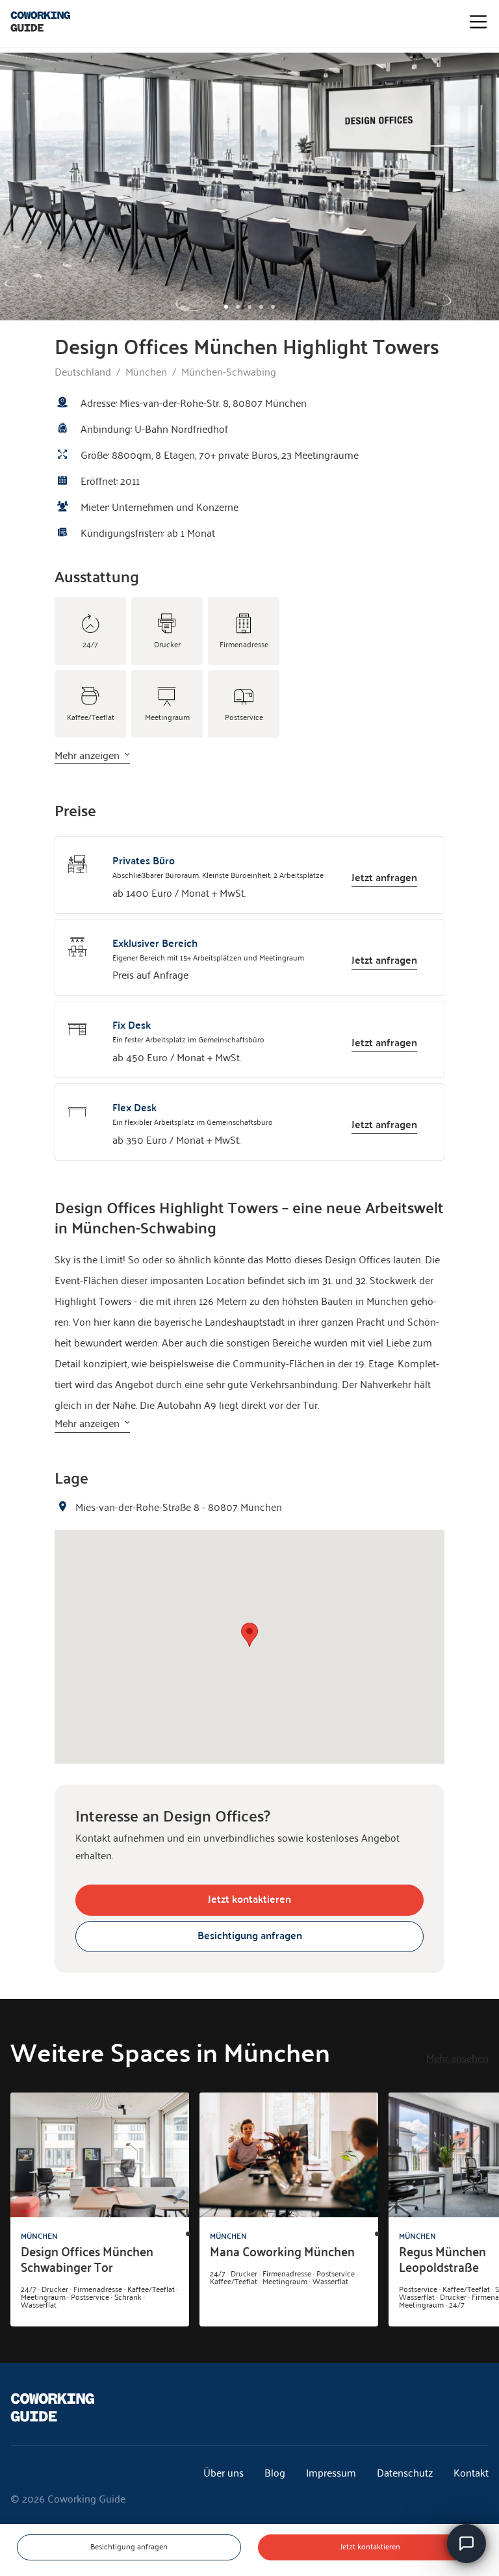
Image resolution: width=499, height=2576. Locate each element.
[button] (249, 1635)
